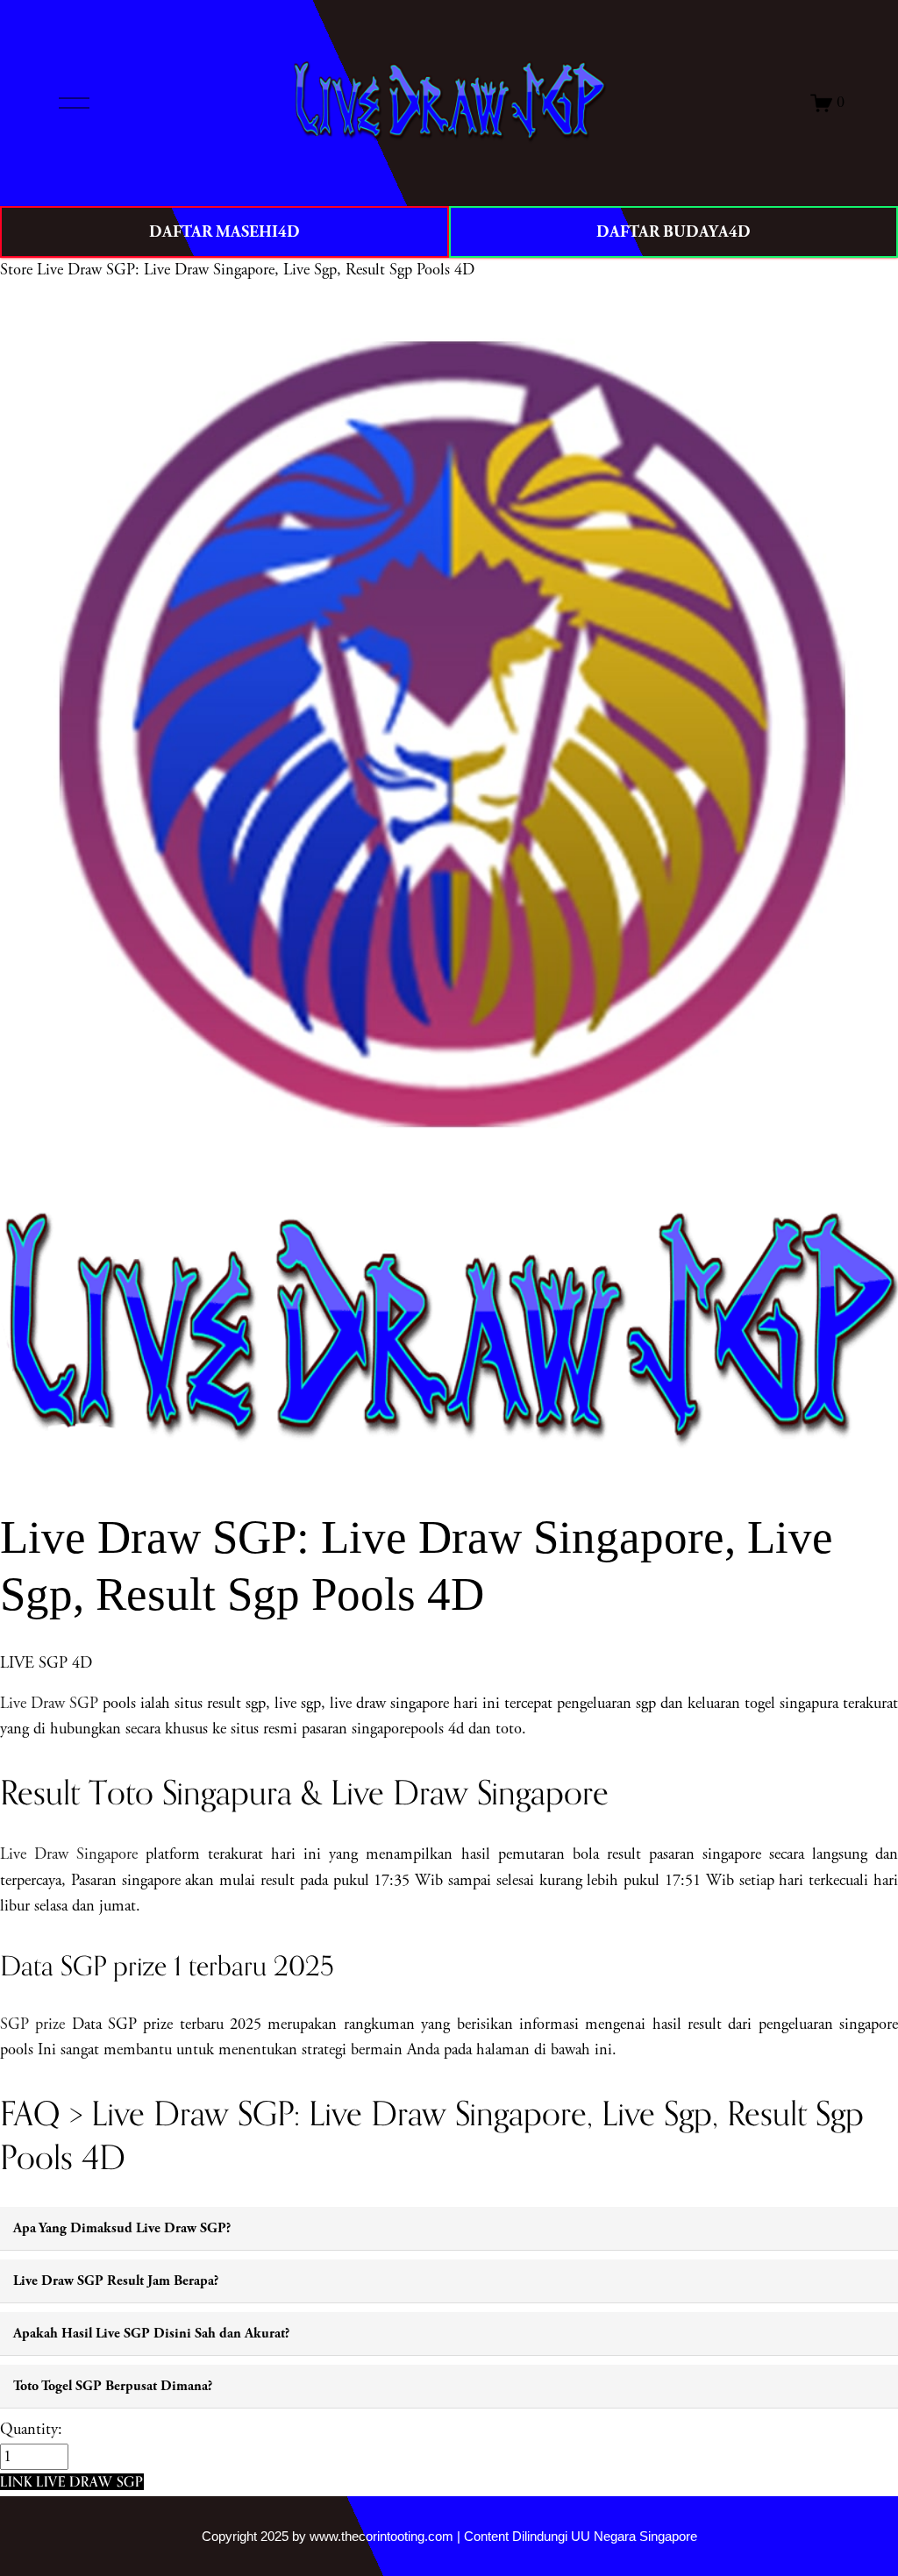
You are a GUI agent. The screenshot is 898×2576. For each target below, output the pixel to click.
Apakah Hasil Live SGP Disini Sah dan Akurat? (151, 2334)
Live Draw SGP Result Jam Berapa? (116, 2281)
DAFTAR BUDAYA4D (673, 232)
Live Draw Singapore (69, 1854)
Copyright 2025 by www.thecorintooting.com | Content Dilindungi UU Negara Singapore (449, 2537)
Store (16, 270)
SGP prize (32, 2025)
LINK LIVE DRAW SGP (72, 2481)
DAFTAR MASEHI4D (224, 232)
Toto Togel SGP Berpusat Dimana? (113, 2386)
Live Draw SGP (49, 1704)
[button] (72, 2482)
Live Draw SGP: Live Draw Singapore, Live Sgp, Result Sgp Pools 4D (256, 270)
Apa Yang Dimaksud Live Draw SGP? (122, 2228)
